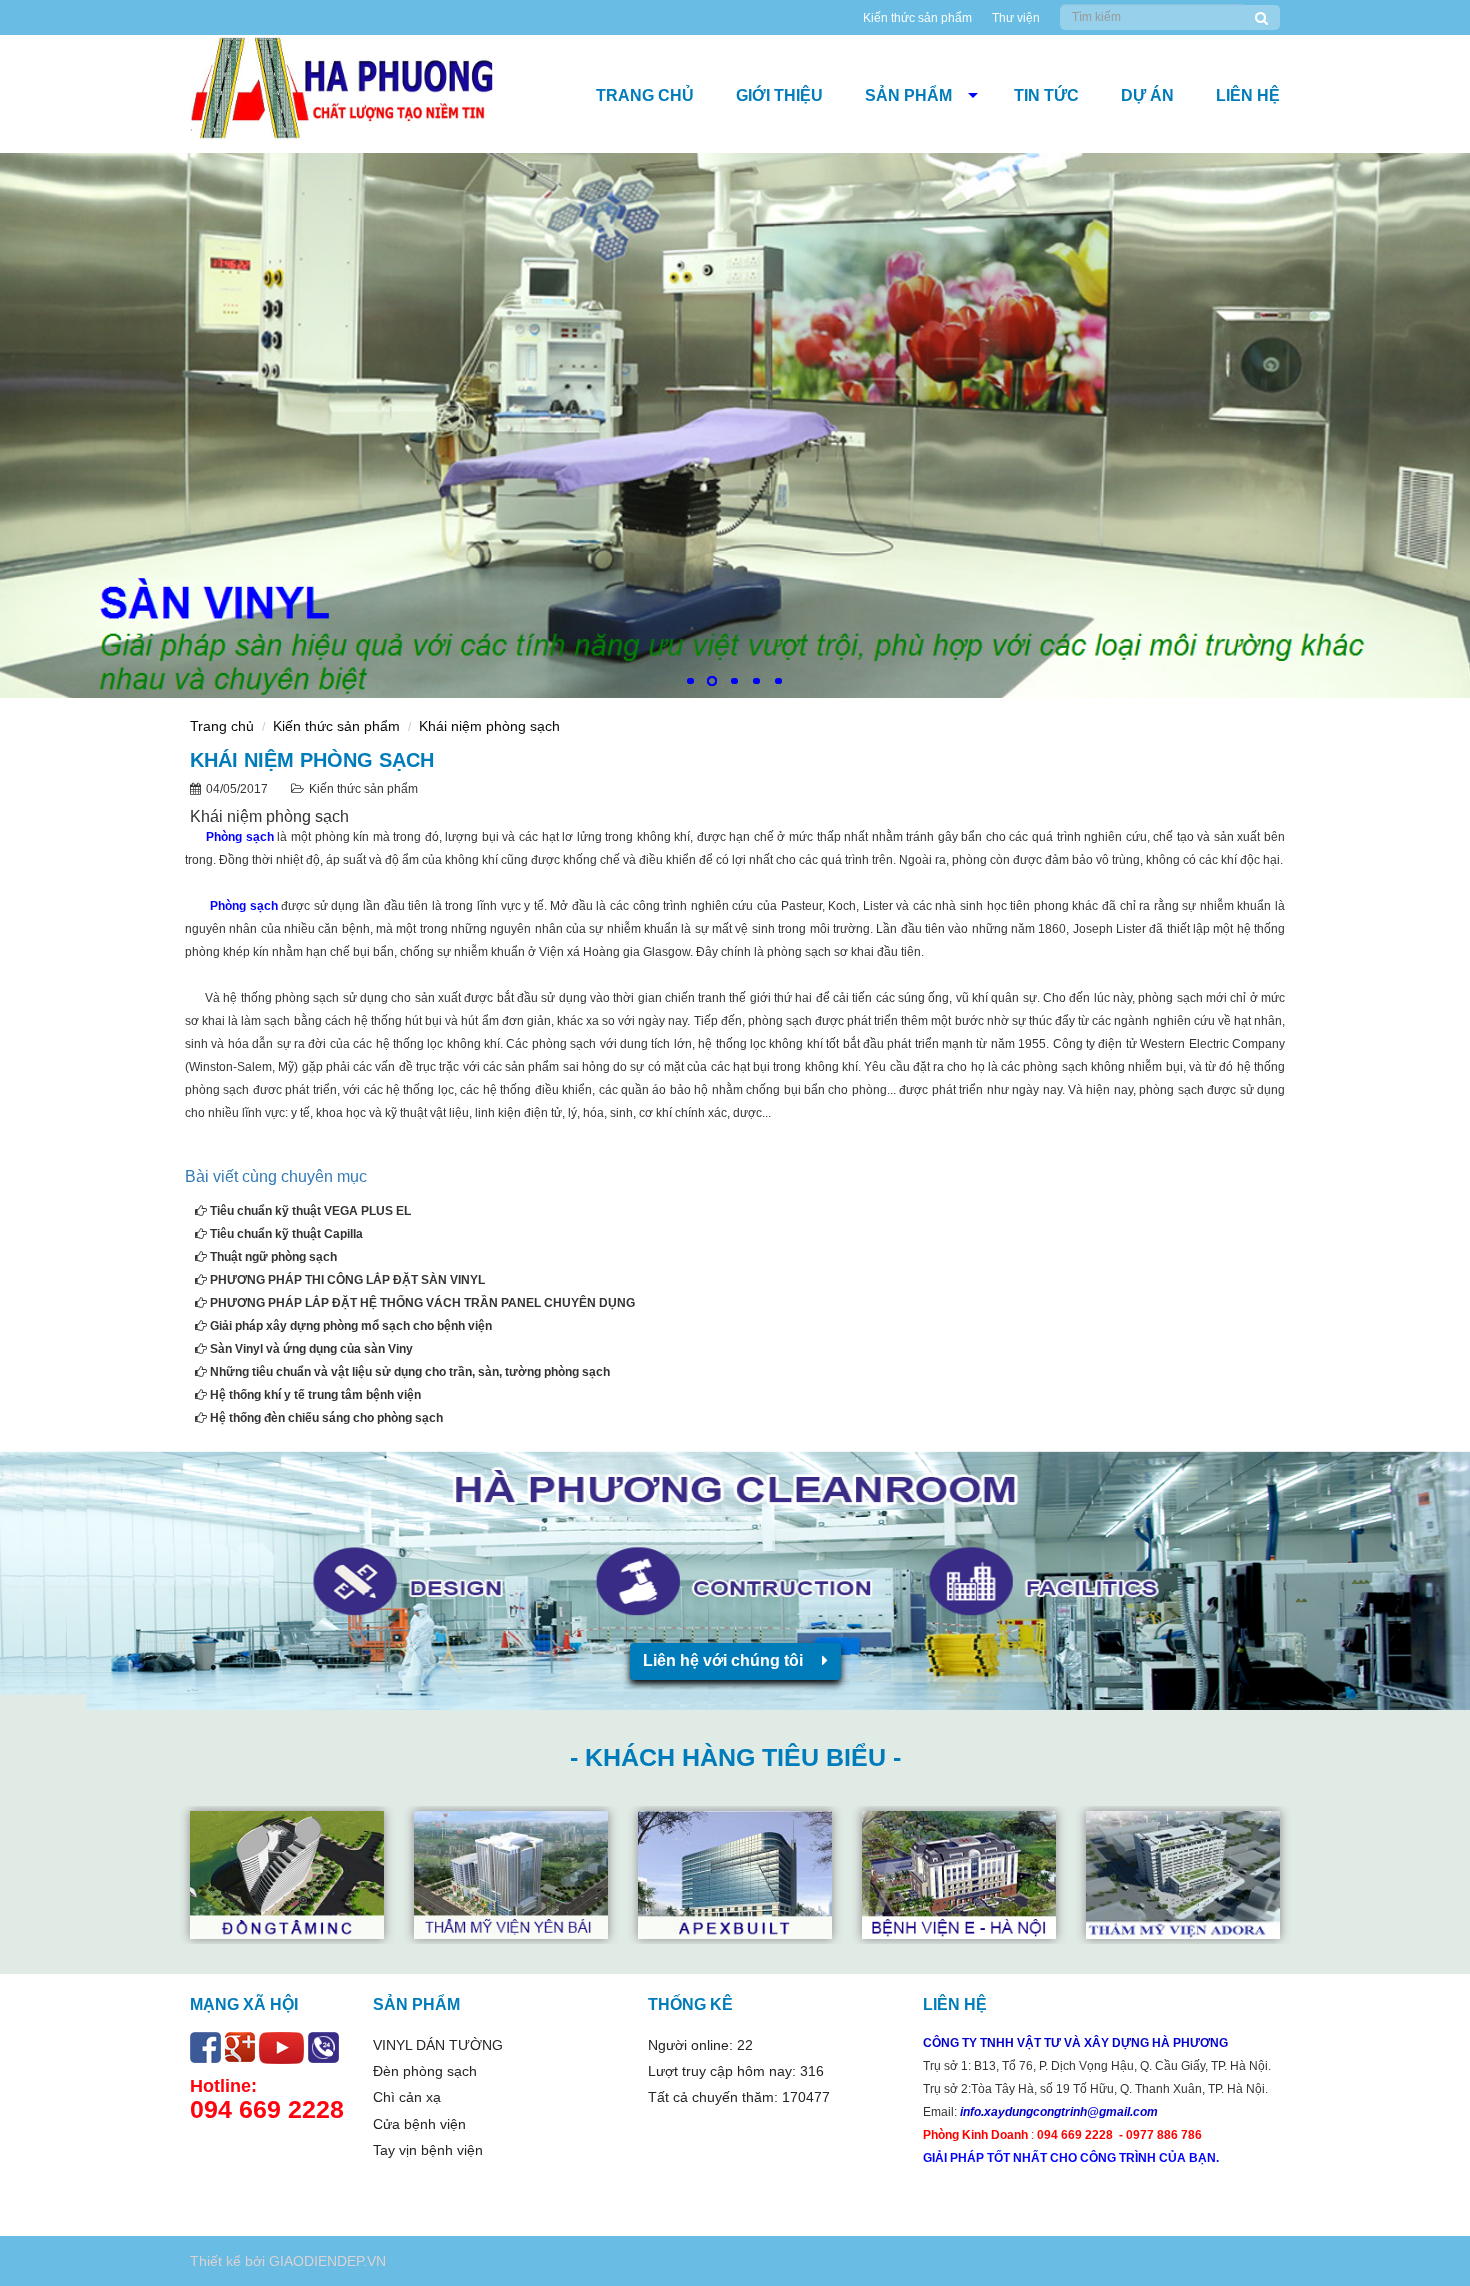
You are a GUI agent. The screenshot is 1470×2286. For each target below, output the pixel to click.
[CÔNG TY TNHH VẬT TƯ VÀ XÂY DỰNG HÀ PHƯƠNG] (368, 94)
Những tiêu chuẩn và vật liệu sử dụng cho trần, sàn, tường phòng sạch (408, 1372)
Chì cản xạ (407, 2097)
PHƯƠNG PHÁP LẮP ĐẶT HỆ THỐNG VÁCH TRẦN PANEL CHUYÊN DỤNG (421, 1303)
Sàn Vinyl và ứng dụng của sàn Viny (310, 1349)
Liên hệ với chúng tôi (725, 1660)
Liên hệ (1248, 95)
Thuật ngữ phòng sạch (272, 1257)
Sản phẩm (908, 95)
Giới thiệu (779, 95)
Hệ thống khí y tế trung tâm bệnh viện (314, 1395)
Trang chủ (645, 95)
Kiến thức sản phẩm (917, 18)
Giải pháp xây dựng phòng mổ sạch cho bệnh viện (349, 1326)
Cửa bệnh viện (419, 2124)
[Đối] (290, 1874)
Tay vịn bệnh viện (428, 2150)
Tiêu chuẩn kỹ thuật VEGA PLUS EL (309, 1211)
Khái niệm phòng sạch (489, 726)
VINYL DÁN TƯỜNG (438, 2045)
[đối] (514, 1874)
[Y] (1186, 1874)
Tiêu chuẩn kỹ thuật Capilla (285, 1234)
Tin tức (1046, 95)
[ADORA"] (962, 1874)
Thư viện (1016, 18)
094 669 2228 (267, 2109)
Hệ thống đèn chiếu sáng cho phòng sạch (325, 1418)
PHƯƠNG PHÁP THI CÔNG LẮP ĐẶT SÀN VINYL (346, 1280)
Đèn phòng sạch (425, 2071)
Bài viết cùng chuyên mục (276, 1176)
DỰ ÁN (1147, 95)
